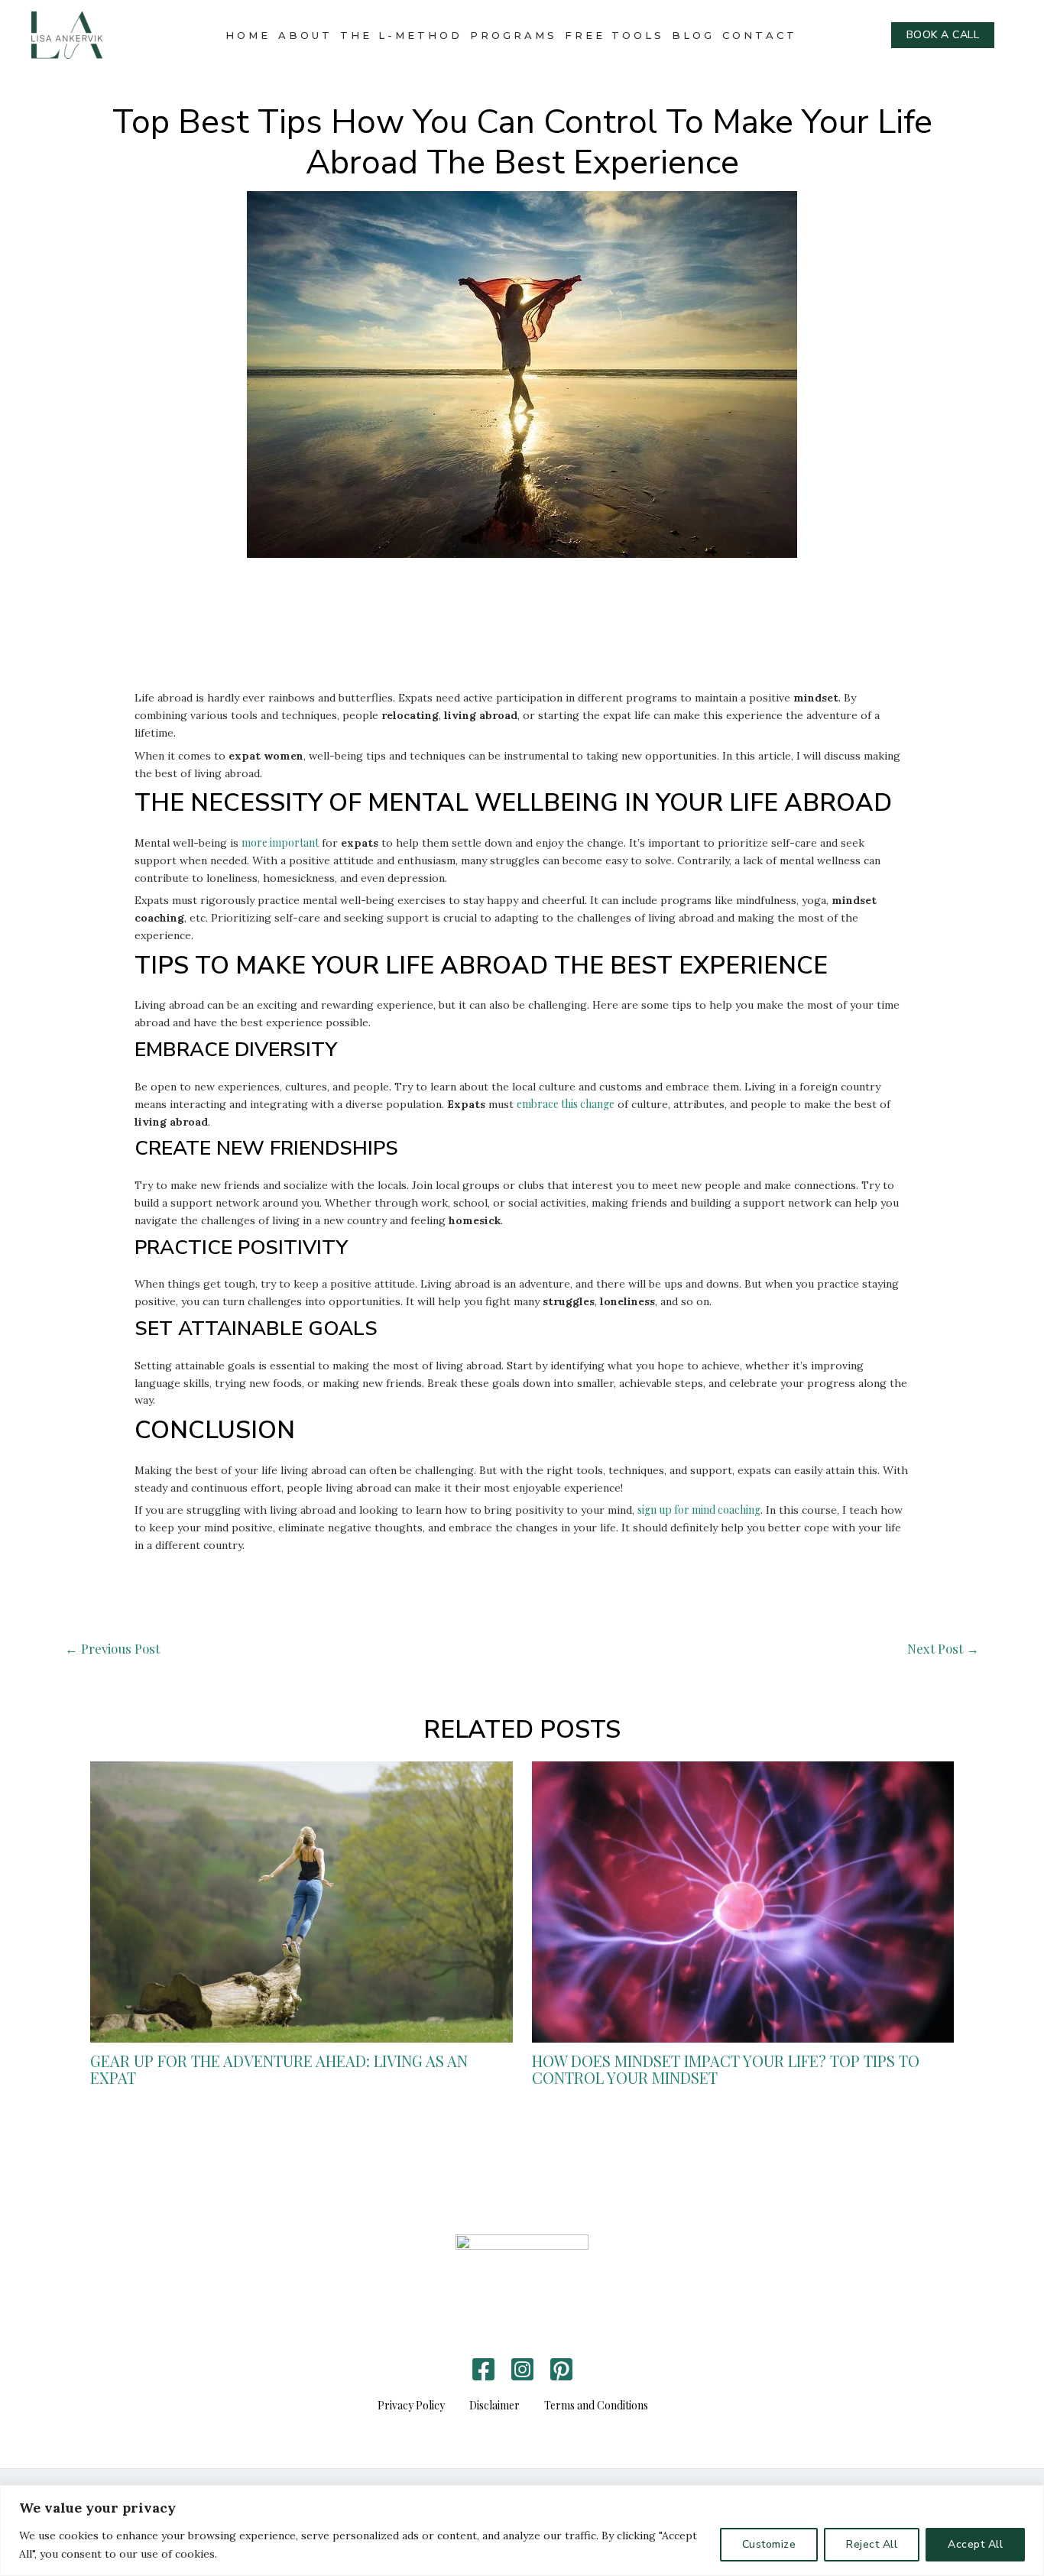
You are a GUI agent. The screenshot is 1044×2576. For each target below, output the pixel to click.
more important (280, 842)
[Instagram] (522, 2369)
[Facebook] (483, 2369)
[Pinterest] (561, 2369)
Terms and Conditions (596, 2405)
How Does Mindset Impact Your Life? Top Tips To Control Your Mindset (726, 2069)
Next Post (943, 1648)
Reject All (872, 2544)
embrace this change (566, 1104)
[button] (943, 35)
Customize (769, 2544)
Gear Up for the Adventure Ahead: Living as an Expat (279, 2069)
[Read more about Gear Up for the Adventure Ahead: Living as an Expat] (302, 1901)
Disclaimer (494, 2405)
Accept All (975, 2544)
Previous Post (112, 1648)
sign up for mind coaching (699, 1510)
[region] (522, 2531)
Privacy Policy (411, 2405)
